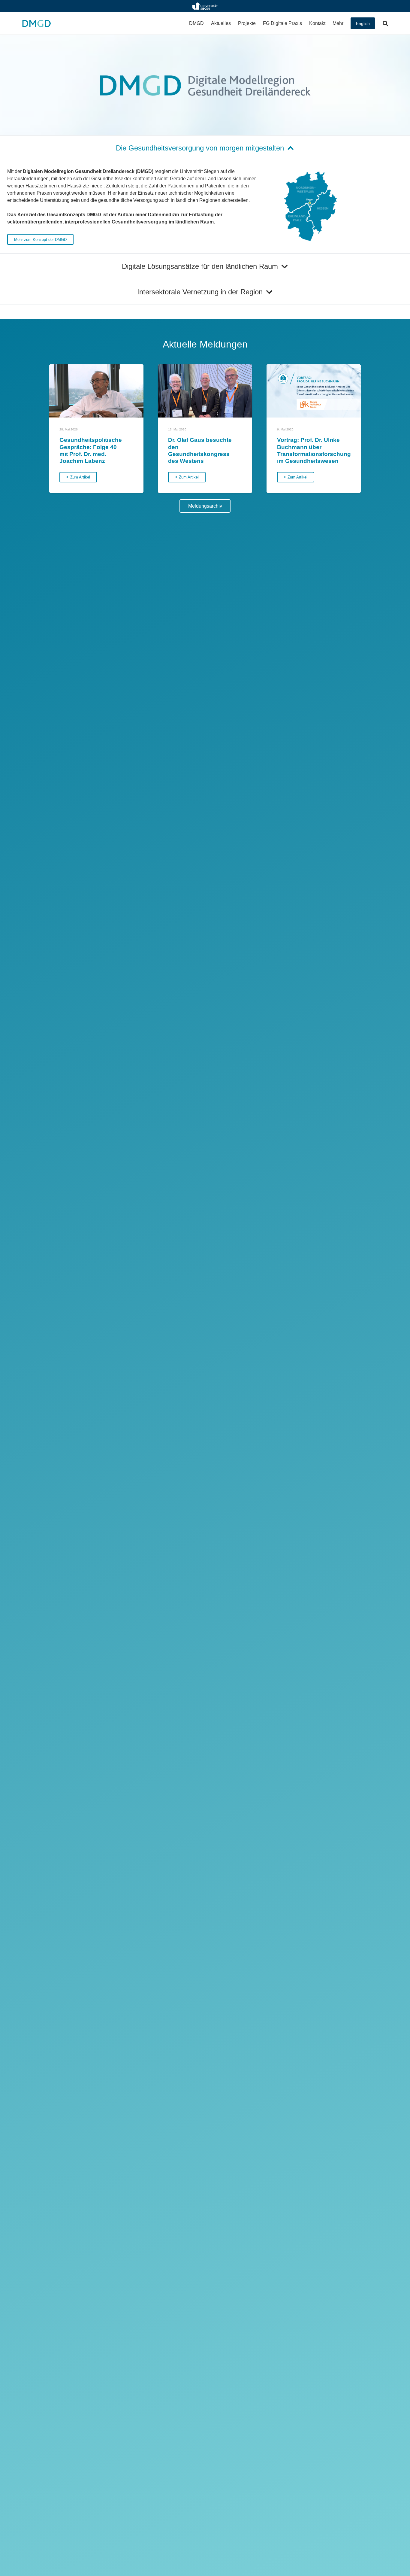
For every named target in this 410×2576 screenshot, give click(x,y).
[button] (207, 23)
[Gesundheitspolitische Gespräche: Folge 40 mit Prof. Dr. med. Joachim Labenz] (96, 391)
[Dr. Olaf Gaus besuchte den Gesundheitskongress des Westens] (205, 391)
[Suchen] (385, 23)
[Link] (205, 6)
